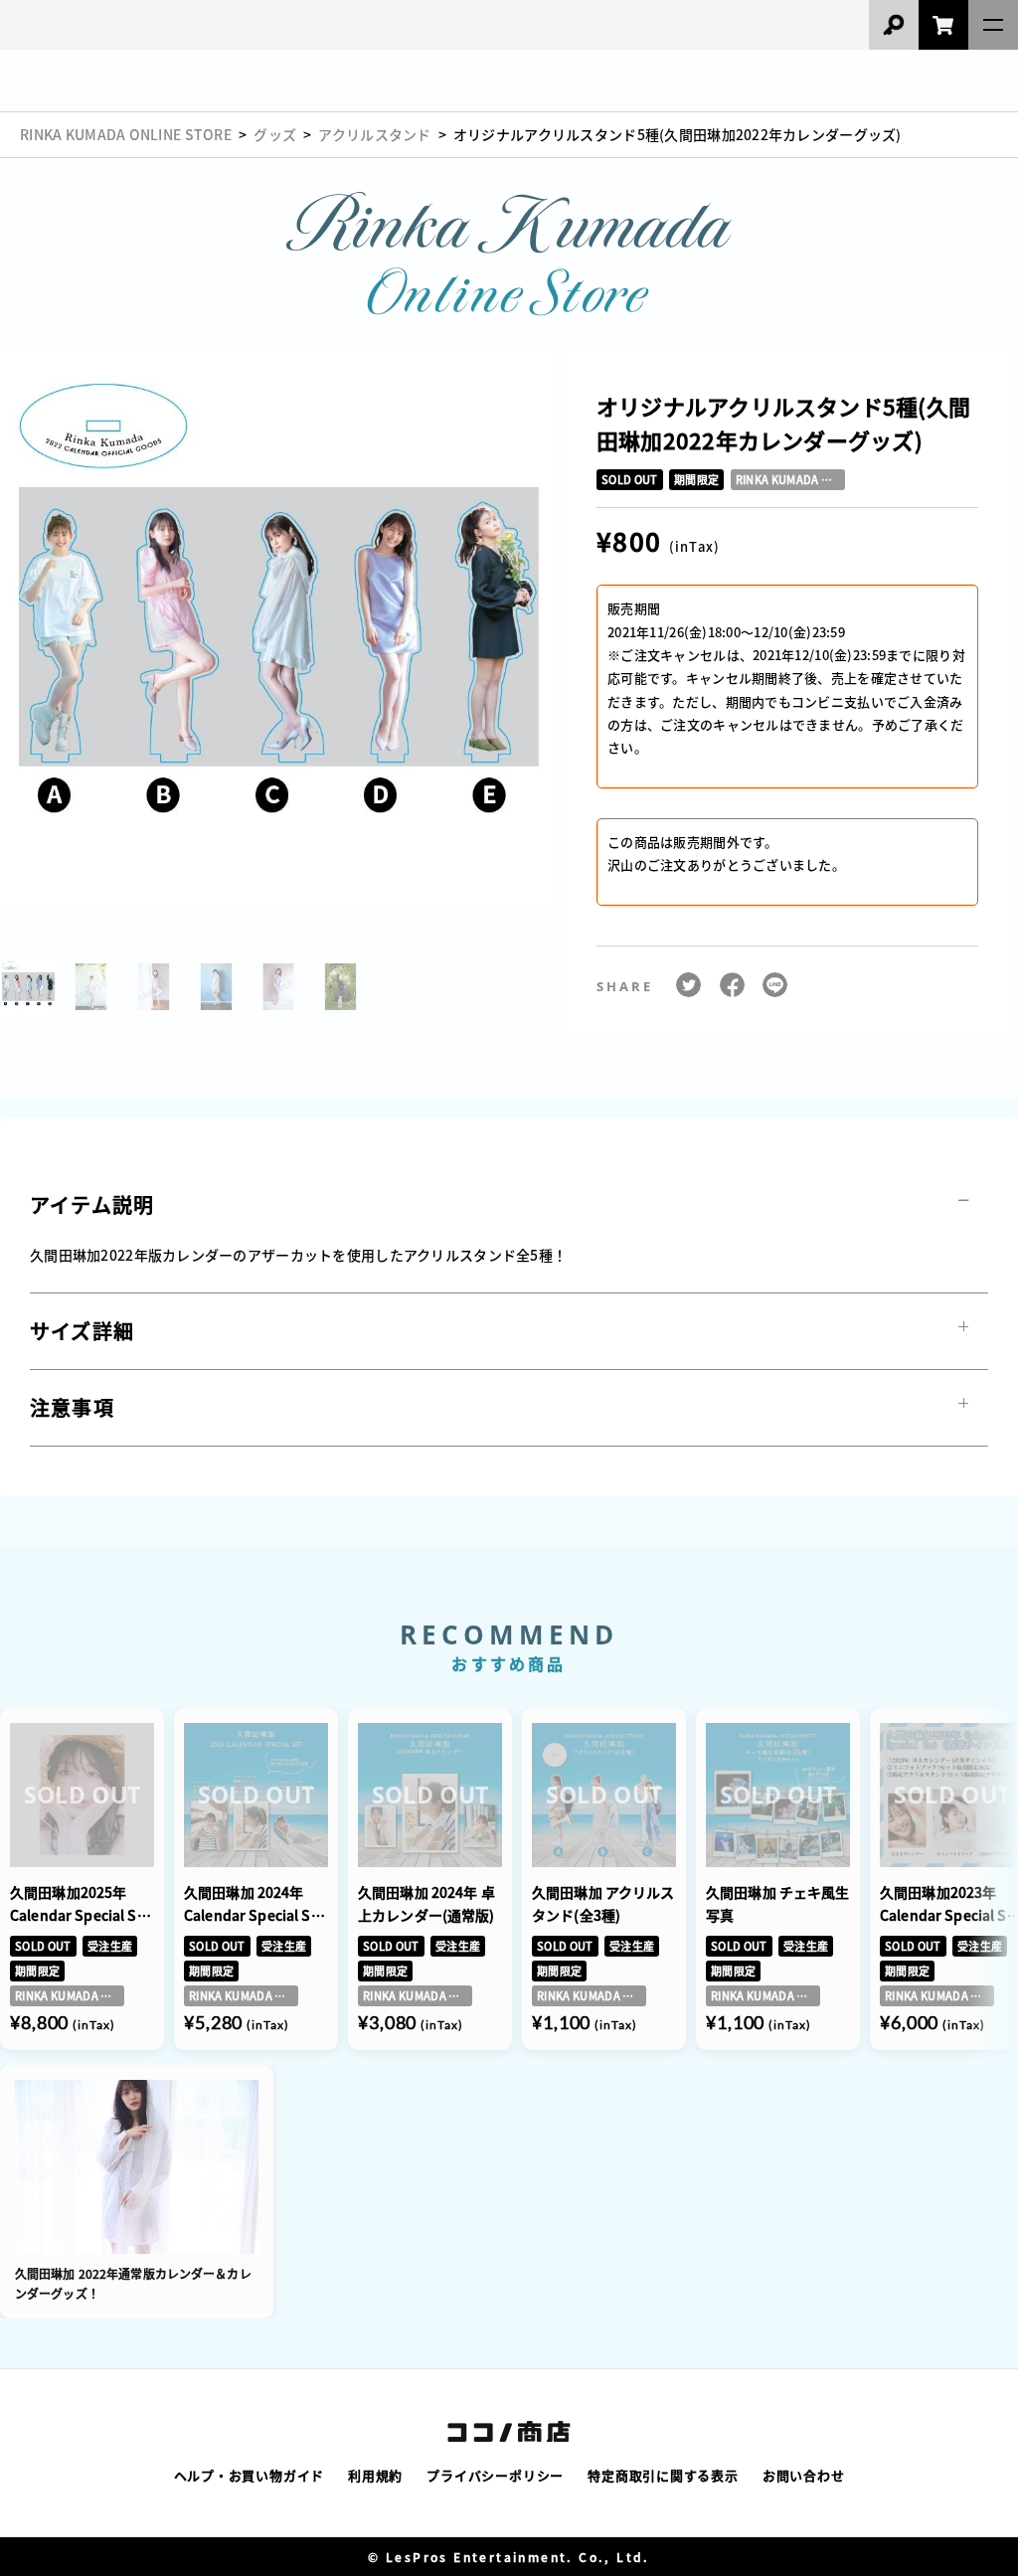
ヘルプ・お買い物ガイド (250, 2475)
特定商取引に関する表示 (663, 2475)
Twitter (688, 979)
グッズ (275, 134)
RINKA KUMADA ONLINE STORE (126, 134)
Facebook (732, 979)
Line (775, 979)
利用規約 (375, 2475)
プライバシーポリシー (495, 2475)
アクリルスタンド (374, 134)
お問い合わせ (804, 2475)
